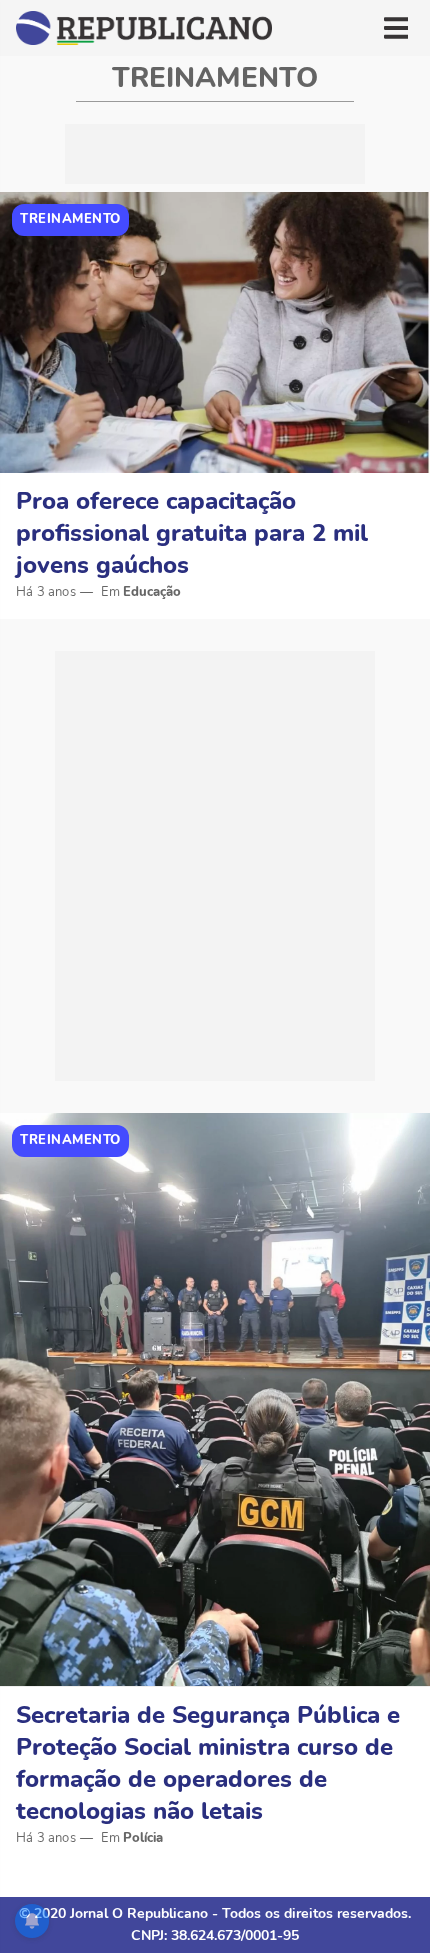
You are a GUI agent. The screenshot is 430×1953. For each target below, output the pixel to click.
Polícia (143, 1838)
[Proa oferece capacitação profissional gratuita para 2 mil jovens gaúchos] (215, 332)
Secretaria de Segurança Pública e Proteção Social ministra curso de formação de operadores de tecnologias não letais (208, 1763)
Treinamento (70, 219)
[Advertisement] (215, 154)
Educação (152, 592)
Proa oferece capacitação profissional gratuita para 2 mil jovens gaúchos (192, 533)
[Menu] (396, 28)
